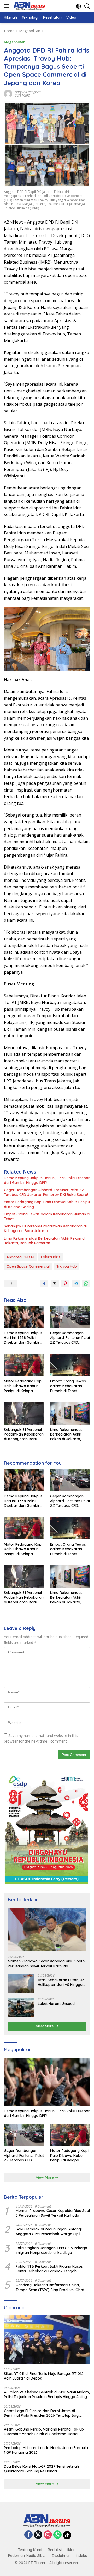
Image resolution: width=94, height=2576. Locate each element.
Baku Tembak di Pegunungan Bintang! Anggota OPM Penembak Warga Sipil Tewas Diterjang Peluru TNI (49, 2231)
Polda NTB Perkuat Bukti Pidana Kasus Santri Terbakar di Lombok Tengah (49, 2269)
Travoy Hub (67, 1266)
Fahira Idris (51, 1257)
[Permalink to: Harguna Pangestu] (8, 93)
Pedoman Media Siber (27, 2556)
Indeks (81, 2556)
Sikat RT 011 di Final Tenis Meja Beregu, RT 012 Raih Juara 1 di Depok (44, 2376)
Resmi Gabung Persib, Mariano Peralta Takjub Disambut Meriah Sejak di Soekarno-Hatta (44, 2432)
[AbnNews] (29, 6)
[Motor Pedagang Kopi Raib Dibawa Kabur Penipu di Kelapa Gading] (24, 1365)
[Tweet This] (55, 1284)
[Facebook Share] (44, 1284)
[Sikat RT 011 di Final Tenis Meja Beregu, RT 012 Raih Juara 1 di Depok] (47, 2339)
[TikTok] (67, 2535)
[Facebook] (28, 2535)
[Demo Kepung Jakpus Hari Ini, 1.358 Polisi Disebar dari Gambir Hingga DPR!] (24, 1317)
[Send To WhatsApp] (86, 1284)
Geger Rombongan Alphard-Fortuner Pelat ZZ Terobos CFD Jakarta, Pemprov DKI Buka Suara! (46, 1192)
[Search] (87, 6)
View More (45, 2026)
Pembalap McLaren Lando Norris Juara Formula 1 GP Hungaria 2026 (46, 2450)
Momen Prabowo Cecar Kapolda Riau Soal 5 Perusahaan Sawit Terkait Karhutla (46, 1963)
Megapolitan (15, 42)
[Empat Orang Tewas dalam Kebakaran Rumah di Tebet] (70, 1365)
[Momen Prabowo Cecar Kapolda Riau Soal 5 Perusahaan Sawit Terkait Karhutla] (47, 1930)
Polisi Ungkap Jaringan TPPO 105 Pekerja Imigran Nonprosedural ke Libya (51, 2250)
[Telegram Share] (76, 1284)
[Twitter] (38, 2535)
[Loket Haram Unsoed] (21, 2007)
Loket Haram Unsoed (56, 2004)
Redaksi (55, 2550)
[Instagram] (48, 2535)
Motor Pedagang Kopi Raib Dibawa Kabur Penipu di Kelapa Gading (47, 1204)
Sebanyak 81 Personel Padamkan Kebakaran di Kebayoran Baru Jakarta (45, 1228)
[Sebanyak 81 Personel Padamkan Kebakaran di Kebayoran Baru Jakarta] (24, 1413)
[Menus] (7, 6)
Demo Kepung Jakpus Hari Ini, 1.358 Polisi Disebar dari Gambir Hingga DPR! (47, 1180)
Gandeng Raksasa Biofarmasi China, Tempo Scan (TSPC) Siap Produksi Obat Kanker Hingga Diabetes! (50, 2287)
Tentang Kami (30, 2550)
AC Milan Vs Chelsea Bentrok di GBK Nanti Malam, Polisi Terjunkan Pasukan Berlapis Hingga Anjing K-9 (47, 2394)
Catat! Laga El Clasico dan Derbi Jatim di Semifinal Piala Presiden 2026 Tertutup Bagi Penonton (42, 2413)
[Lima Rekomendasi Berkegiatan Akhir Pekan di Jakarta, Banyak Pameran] (70, 1413)
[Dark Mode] (78, 6)
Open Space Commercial (28, 1266)
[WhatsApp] (57, 2535)
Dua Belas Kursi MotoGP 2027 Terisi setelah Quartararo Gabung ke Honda (41, 2469)
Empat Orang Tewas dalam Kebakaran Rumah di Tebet (47, 1216)
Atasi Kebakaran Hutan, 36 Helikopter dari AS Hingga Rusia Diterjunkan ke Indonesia (61, 1982)
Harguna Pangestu (28, 92)
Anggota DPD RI (20, 1257)
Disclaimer (61, 2556)
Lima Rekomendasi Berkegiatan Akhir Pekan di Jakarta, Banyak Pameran (45, 1241)
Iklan (71, 2550)
